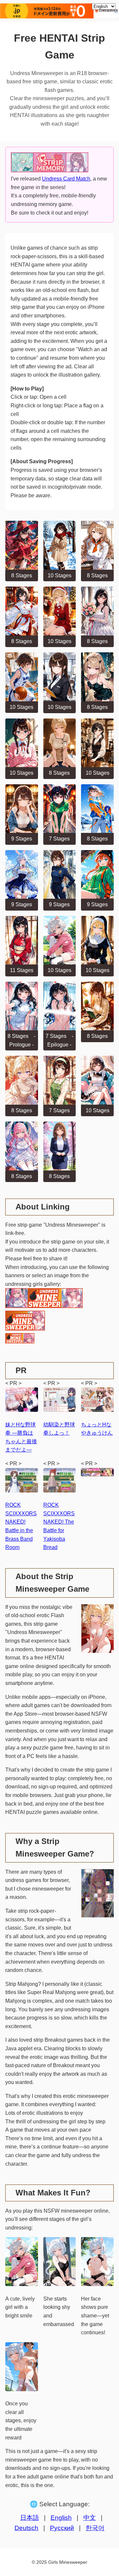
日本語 (30, 2518)
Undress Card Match (66, 179)
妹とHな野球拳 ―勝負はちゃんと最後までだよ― (21, 1437)
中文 (90, 2518)
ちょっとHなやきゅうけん (97, 1429)
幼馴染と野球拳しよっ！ (59, 1429)
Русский (62, 2528)
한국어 (95, 2528)
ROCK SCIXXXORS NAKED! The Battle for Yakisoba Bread (59, 1526)
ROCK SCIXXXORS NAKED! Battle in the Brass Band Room (21, 1526)
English (61, 2518)
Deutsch (26, 2528)
